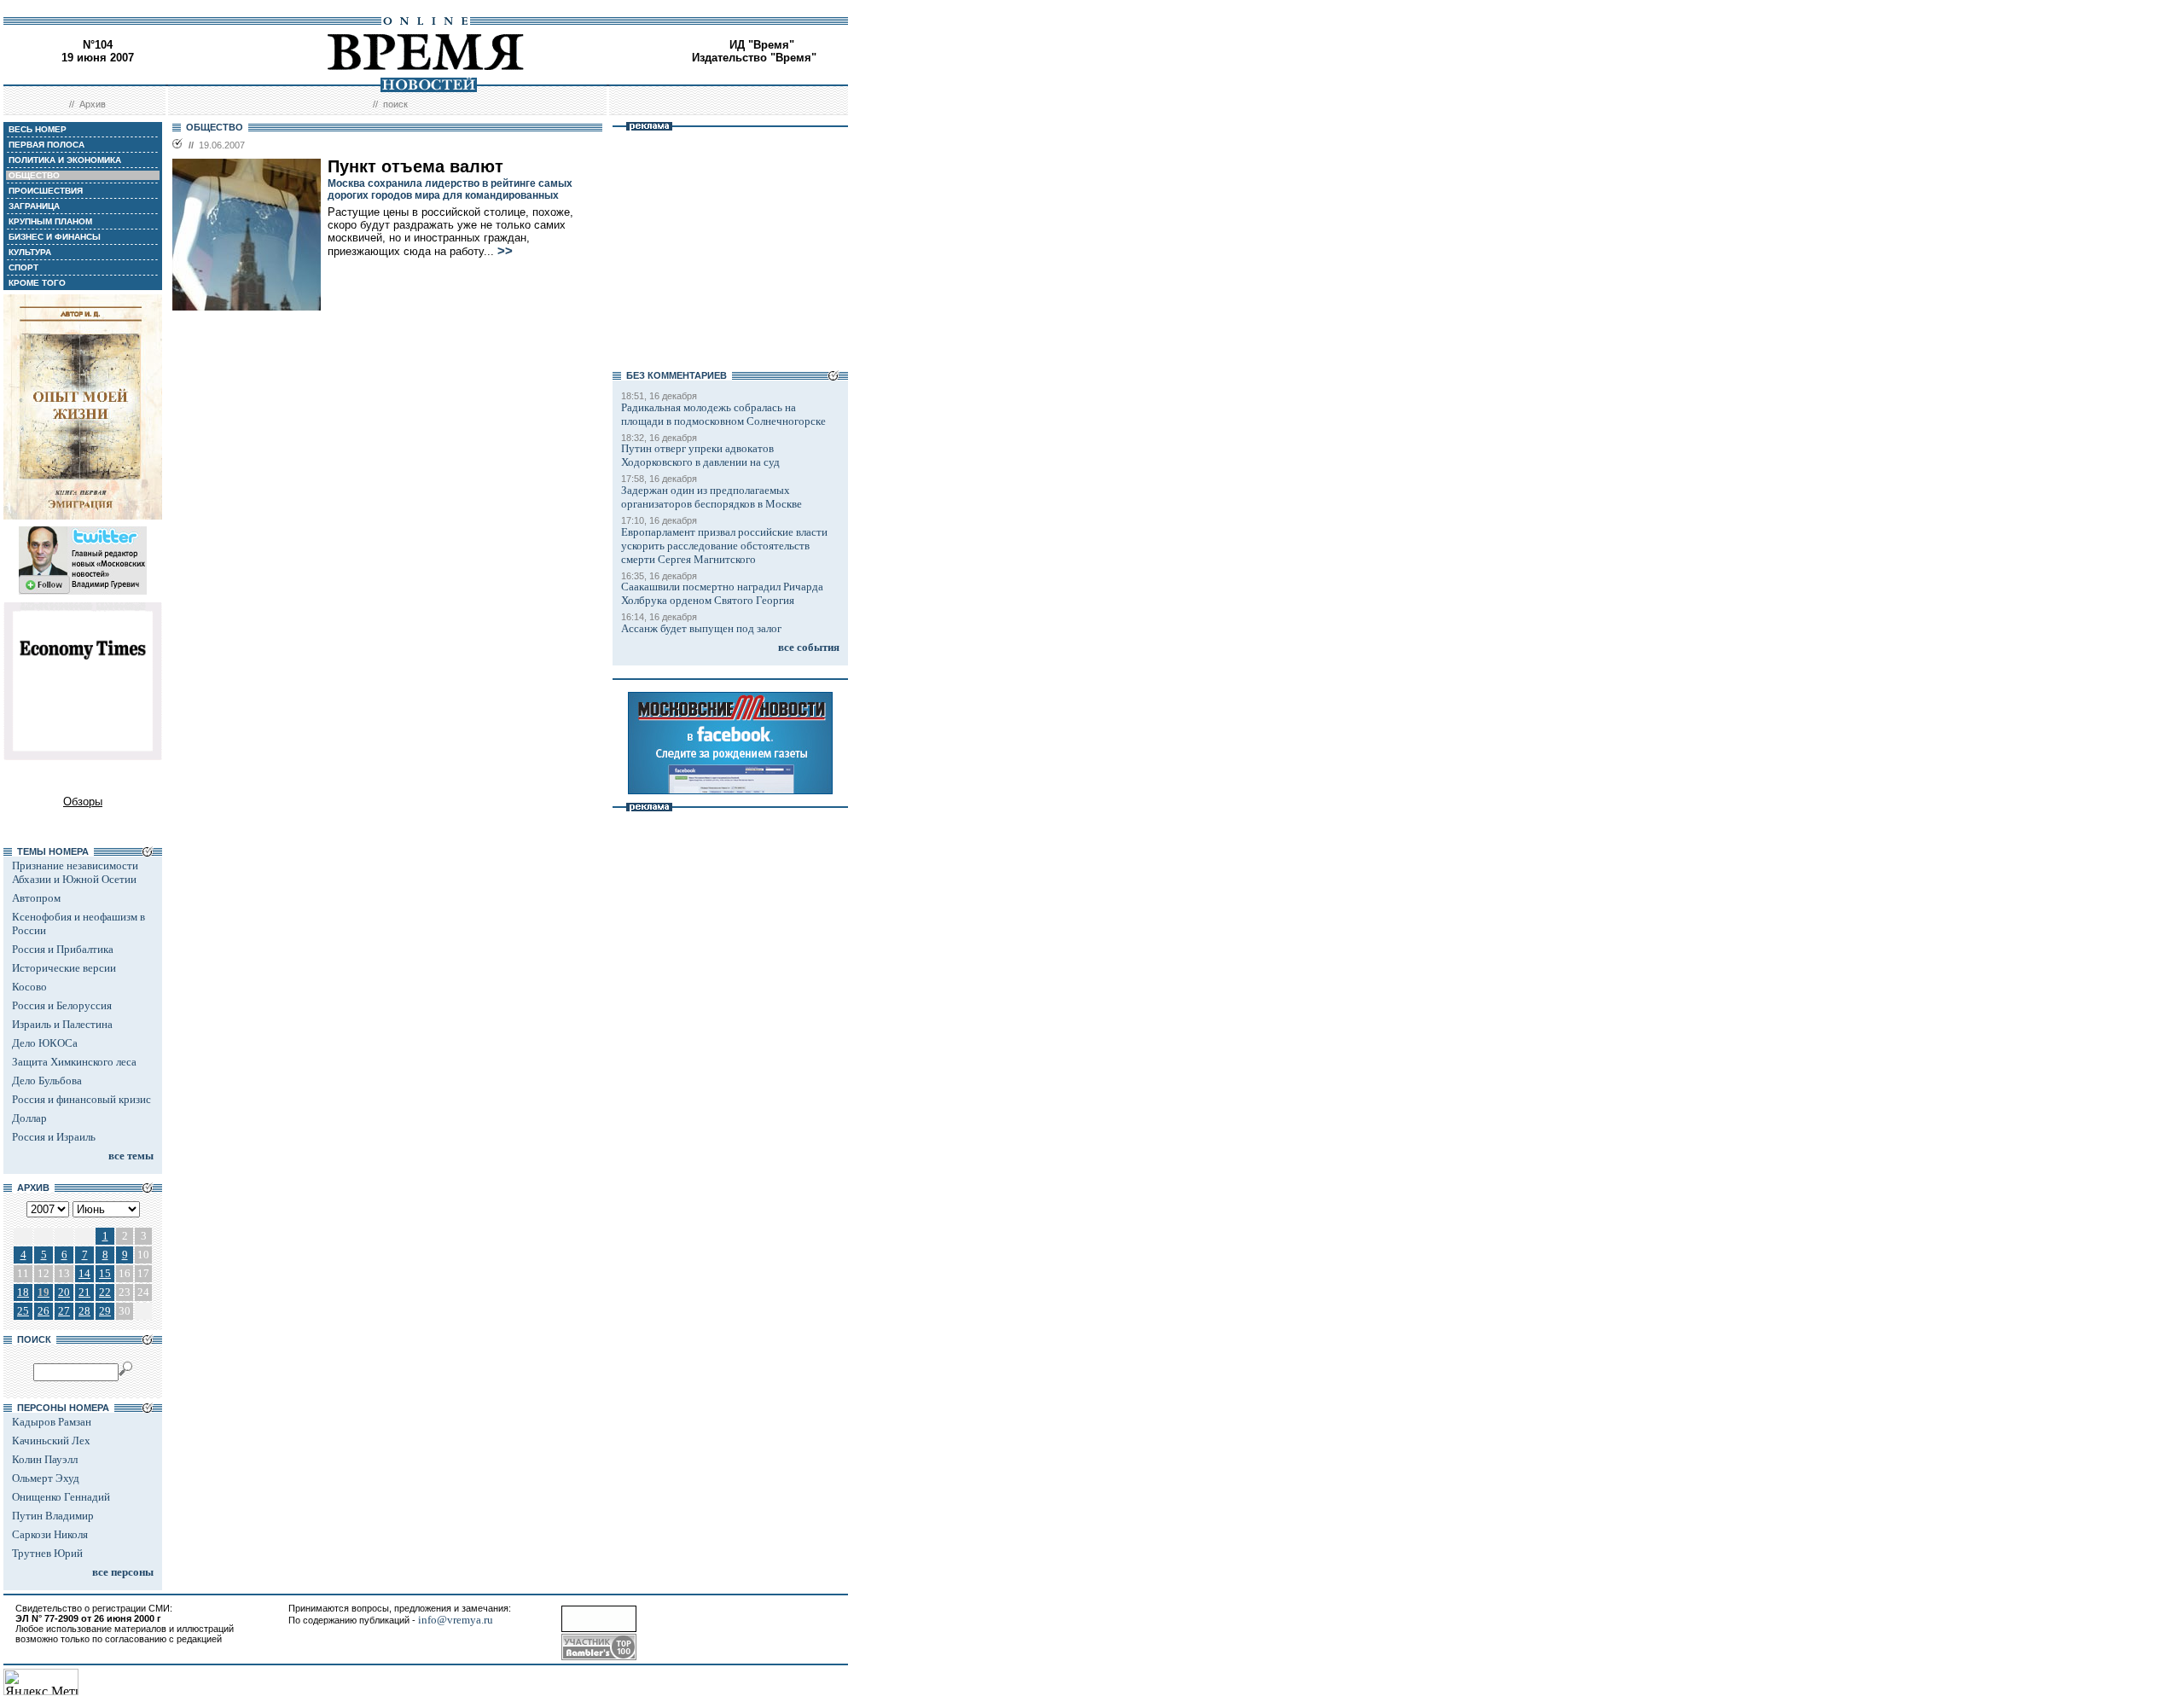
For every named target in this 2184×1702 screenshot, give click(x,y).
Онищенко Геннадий (61, 1497)
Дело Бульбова (47, 1080)
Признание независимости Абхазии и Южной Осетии (75, 872)
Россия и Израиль (54, 1137)
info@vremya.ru (456, 1620)
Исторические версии (64, 968)
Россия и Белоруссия (62, 1005)
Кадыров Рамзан (52, 1422)
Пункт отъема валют (415, 166)
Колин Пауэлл (45, 1459)
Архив (93, 104)
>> (505, 251)
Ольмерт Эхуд (46, 1478)
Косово (29, 987)
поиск (395, 104)
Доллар (29, 1118)
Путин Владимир (53, 1516)
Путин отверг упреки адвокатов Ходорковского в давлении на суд (700, 455)
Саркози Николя (50, 1534)
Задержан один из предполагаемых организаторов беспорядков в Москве (712, 497)
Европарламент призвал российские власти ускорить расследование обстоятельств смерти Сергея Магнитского (724, 546)
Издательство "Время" (754, 58)
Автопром (36, 898)
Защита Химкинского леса (74, 1062)
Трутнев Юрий (47, 1553)
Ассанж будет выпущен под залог (701, 628)
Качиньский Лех (51, 1441)
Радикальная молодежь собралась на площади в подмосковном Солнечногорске (723, 414)
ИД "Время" (762, 45)
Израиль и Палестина (62, 1024)
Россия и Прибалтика (63, 949)
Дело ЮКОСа (45, 1043)
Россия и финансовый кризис (81, 1099)
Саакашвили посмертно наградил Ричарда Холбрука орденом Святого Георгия (722, 593)
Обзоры (83, 802)
